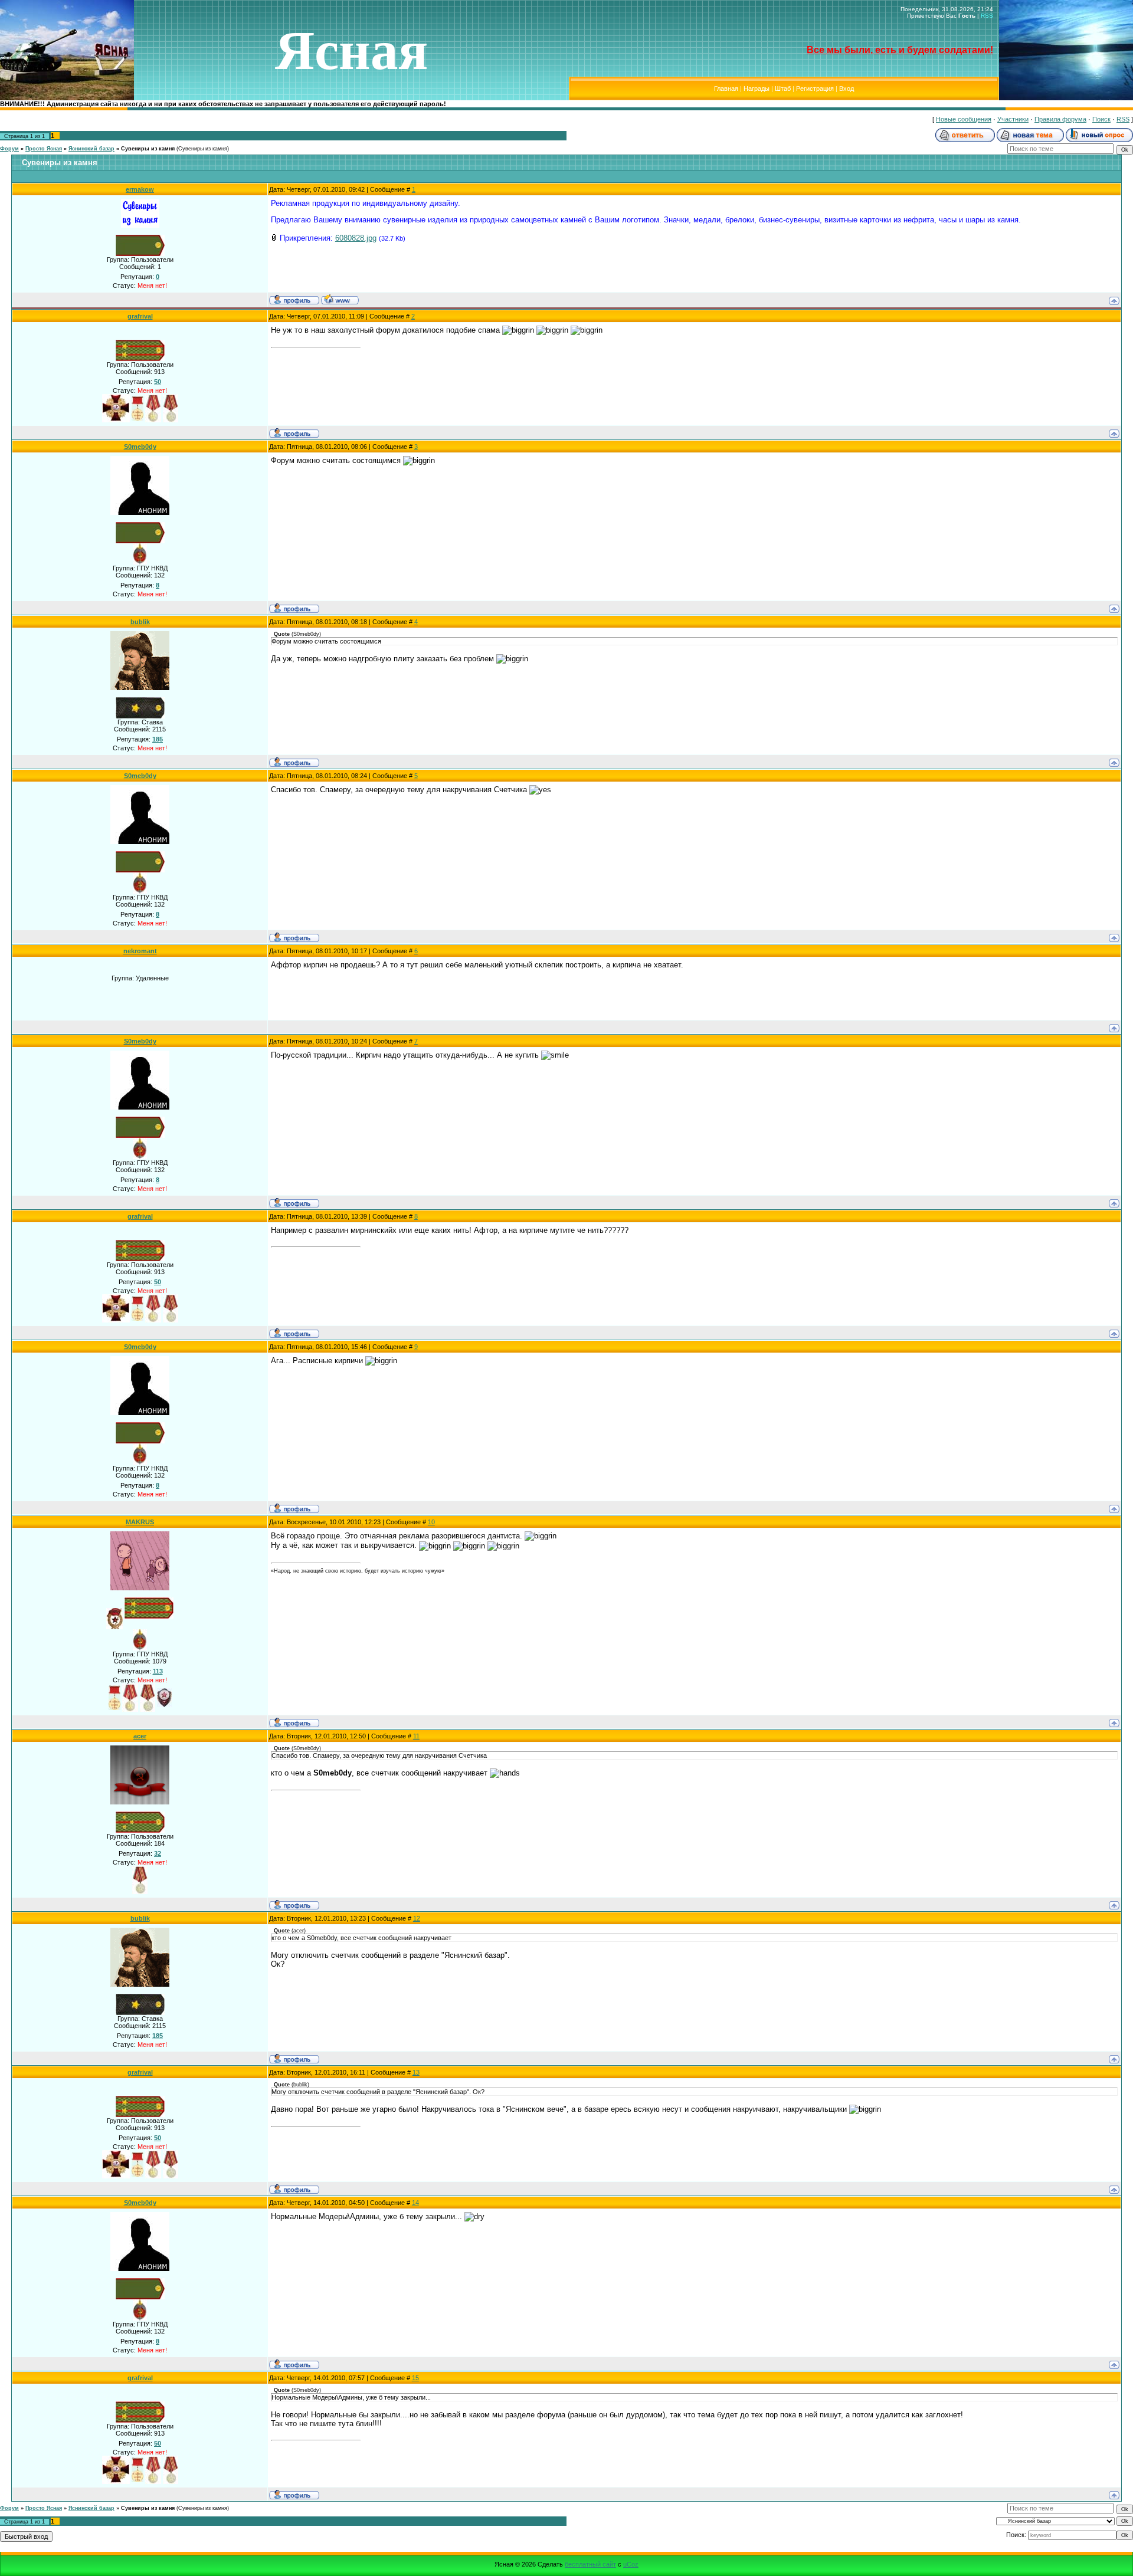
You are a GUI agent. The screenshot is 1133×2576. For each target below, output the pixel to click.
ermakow (140, 189)
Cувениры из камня (148, 149)
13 (416, 2072)
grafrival (140, 316)
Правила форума (1060, 119)
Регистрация (815, 88)
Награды (757, 88)
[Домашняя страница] (340, 299)
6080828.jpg (356, 238)
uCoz (631, 2564)
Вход (847, 88)
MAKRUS (140, 1522)
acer (140, 1736)
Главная (726, 88)
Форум (9, 149)
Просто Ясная (44, 149)
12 (417, 1918)
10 (431, 1522)
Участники (1013, 119)
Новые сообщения (964, 119)
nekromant (140, 951)
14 (415, 2203)
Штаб (783, 88)
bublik (140, 622)
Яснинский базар (91, 149)
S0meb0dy (140, 447)
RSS (987, 16)
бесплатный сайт (590, 2564)
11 (416, 1736)
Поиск (1101, 119)
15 (415, 2378)
